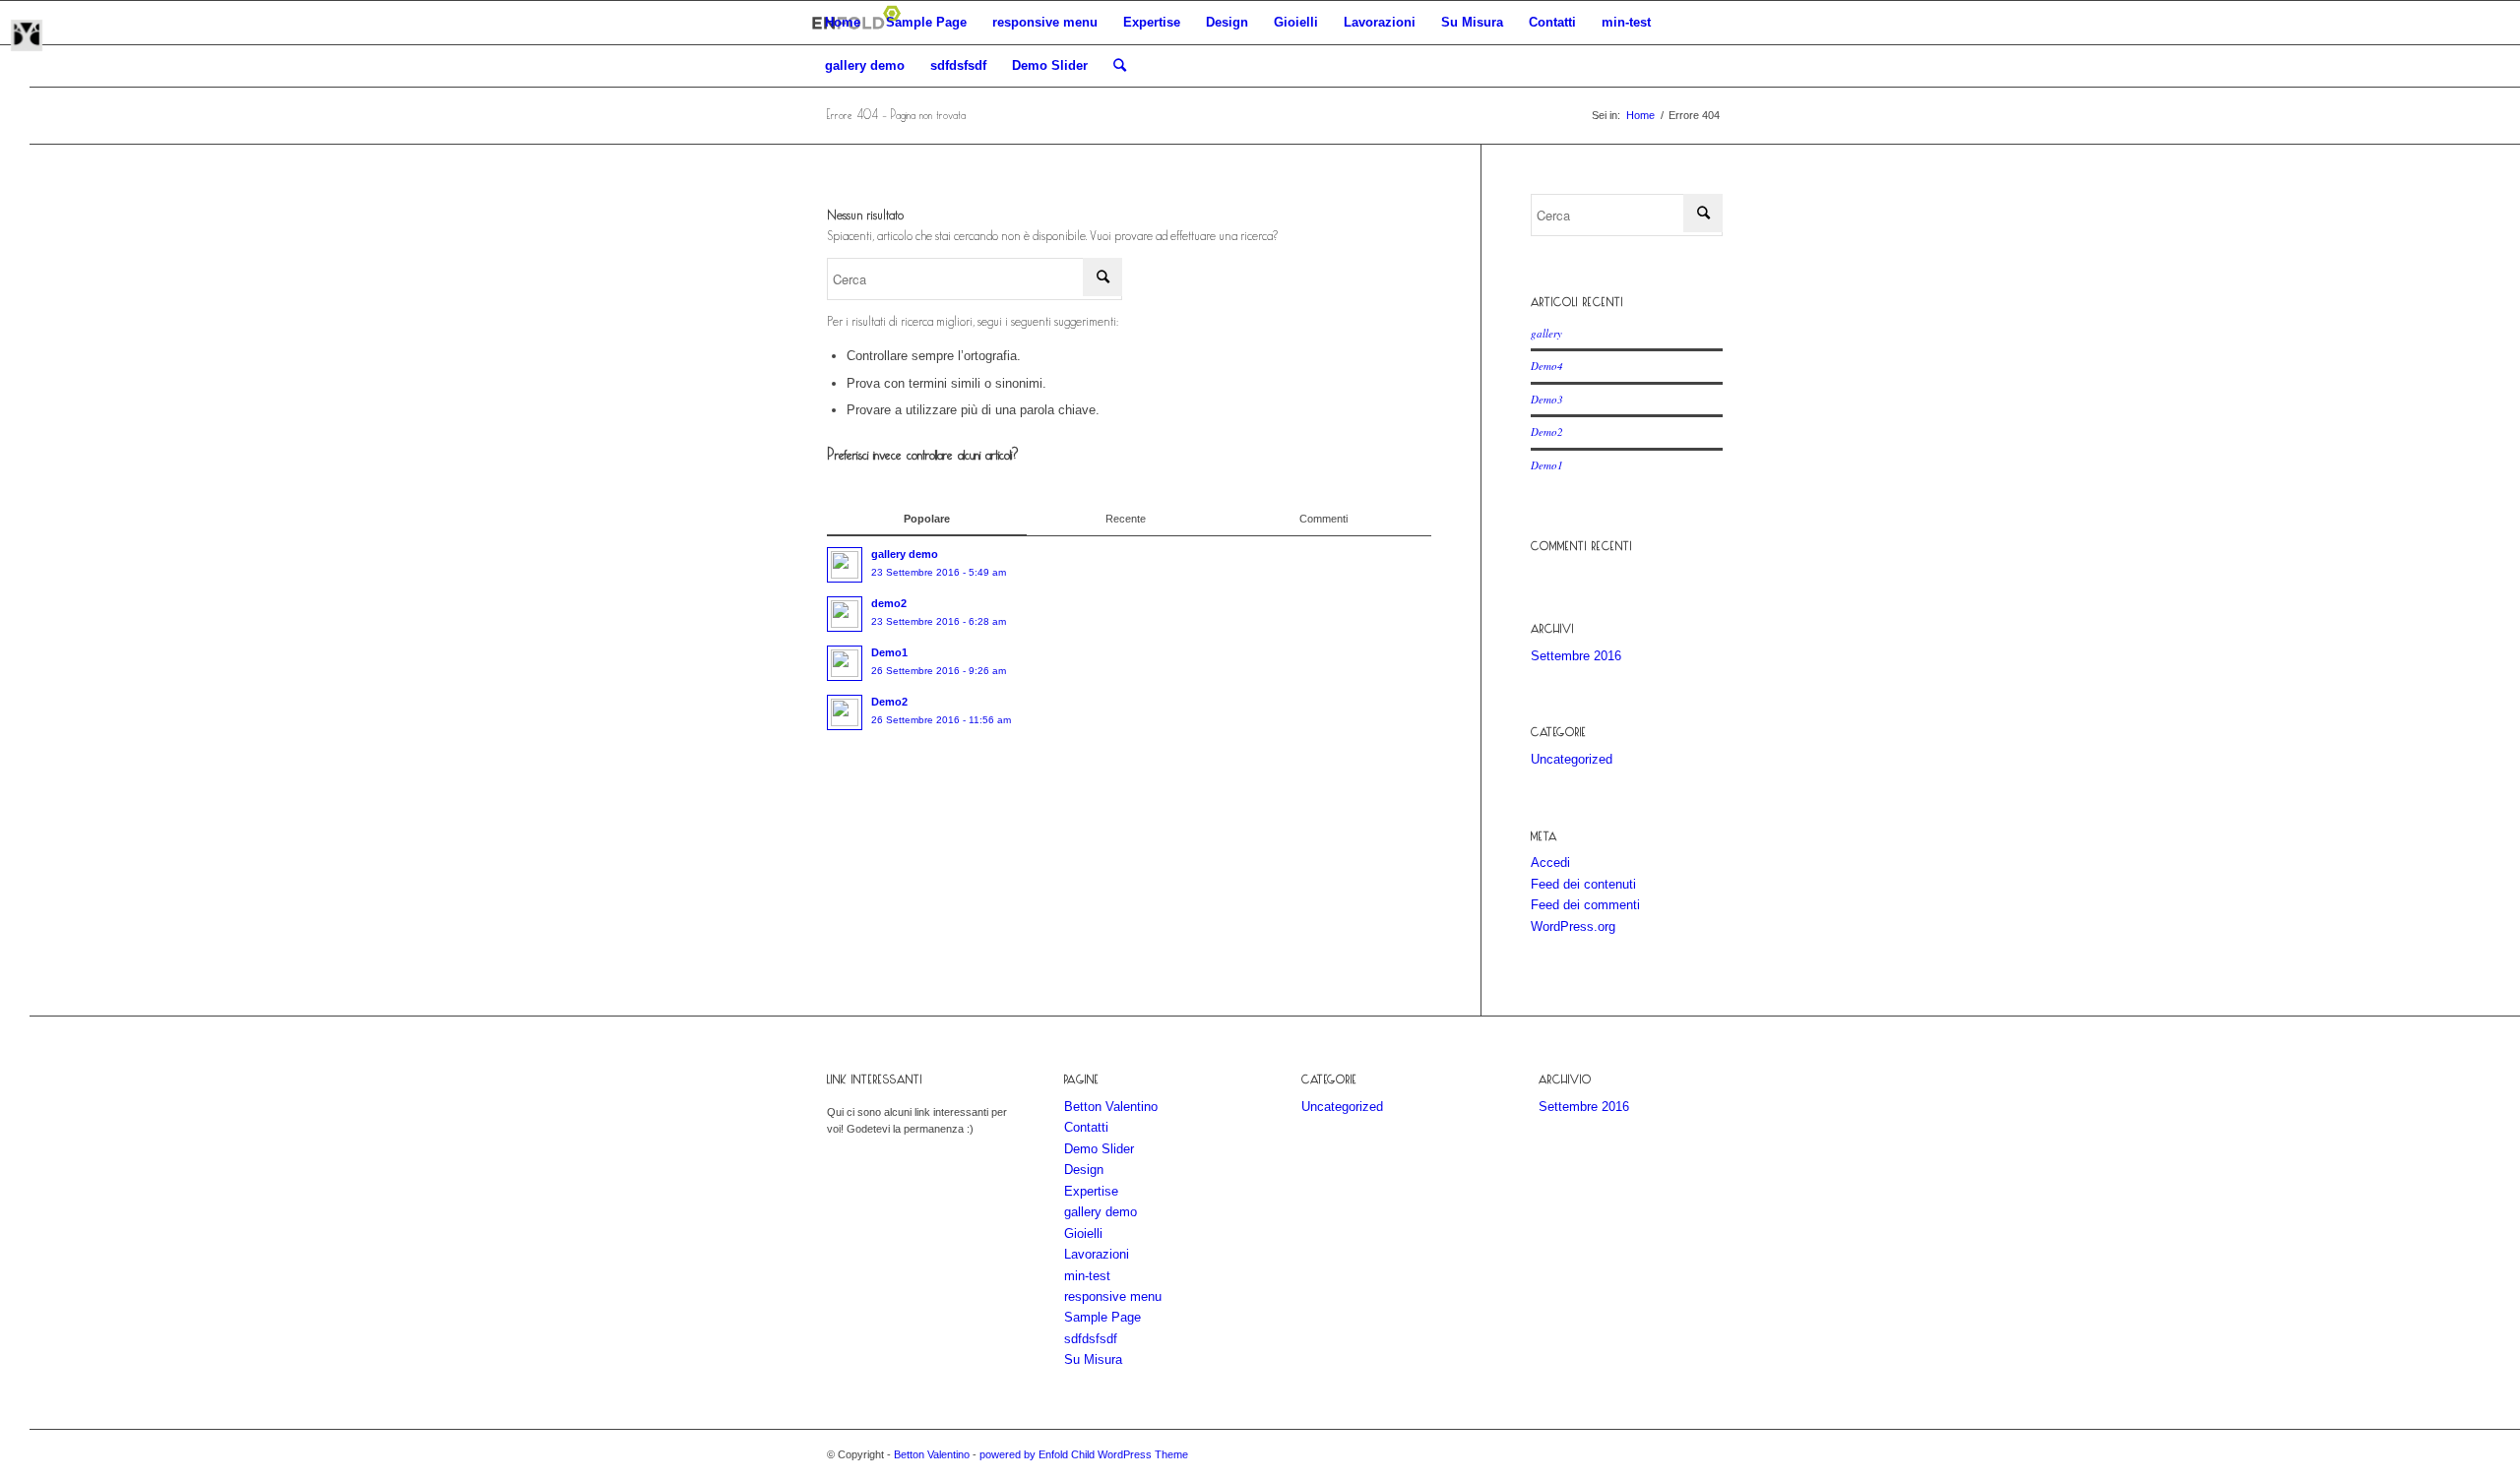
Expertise (1152, 22)
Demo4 (1547, 366)
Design (1227, 22)
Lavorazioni (1380, 22)
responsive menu (1045, 22)
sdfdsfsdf (958, 65)
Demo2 (1547, 432)
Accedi (1550, 863)
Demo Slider (1050, 65)
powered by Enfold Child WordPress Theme (1084, 1454)
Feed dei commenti (1585, 905)
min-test (1626, 22)
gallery (1546, 333)
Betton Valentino (1111, 1107)
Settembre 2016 (1576, 656)
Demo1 (1547, 465)
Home (843, 22)
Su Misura (1472, 22)
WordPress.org (1573, 926)
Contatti (1552, 22)
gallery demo (865, 65)
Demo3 (1547, 399)
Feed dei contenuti (1583, 884)
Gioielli (1296, 22)
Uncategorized (1572, 759)
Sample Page (926, 22)
